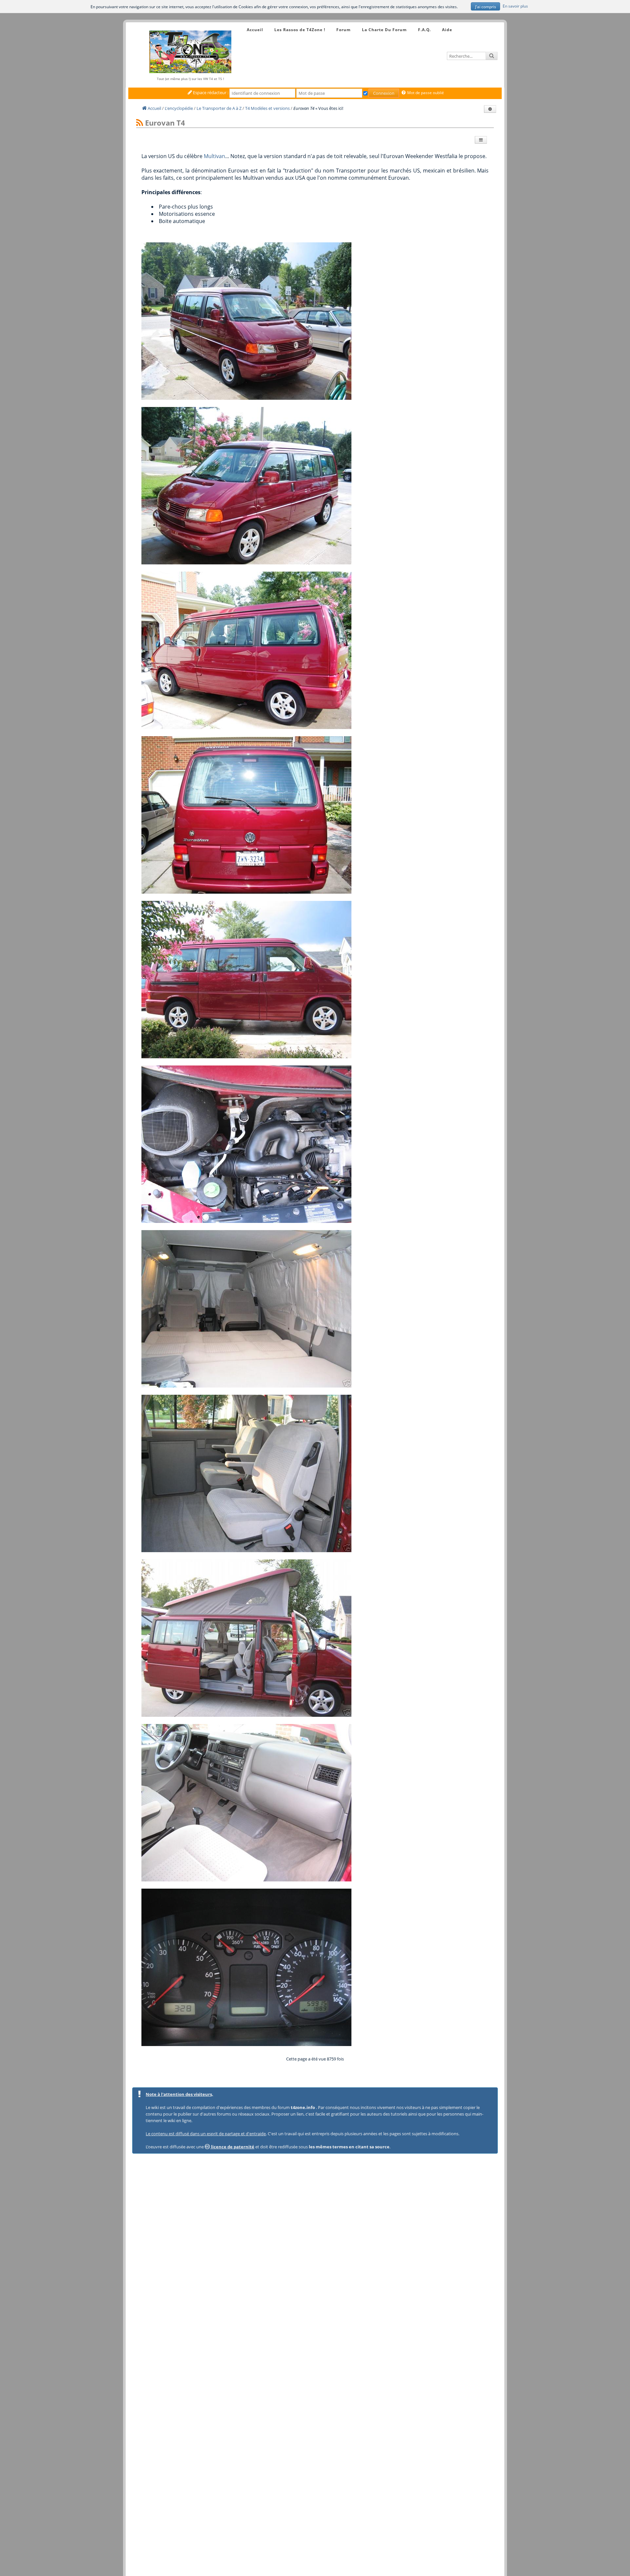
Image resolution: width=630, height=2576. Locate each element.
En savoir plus (515, 6)
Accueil (255, 30)
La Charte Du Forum (384, 30)
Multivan (214, 156)
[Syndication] (140, 123)
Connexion (384, 93)
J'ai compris (486, 7)
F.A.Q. (424, 30)
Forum (344, 30)
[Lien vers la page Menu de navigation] (240, 24)
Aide (447, 30)
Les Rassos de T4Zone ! (300, 30)
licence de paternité (232, 2147)
